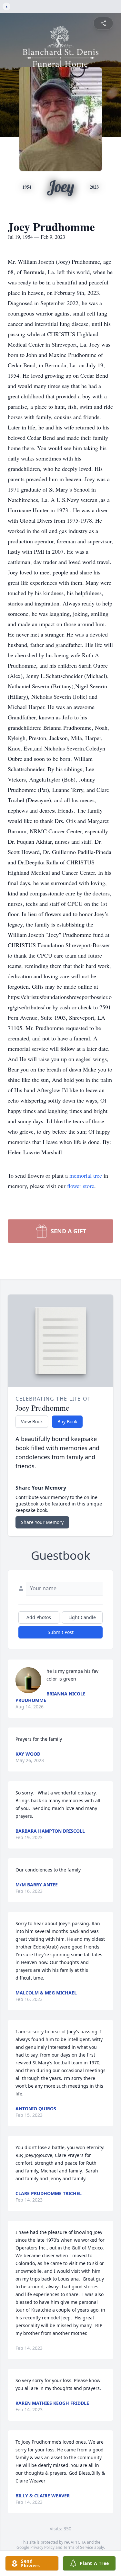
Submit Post (61, 1632)
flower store (81, 1186)
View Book (32, 1421)
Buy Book (67, 1421)
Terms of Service (78, 2547)
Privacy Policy (42, 2547)
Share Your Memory (42, 1522)
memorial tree (86, 1175)
